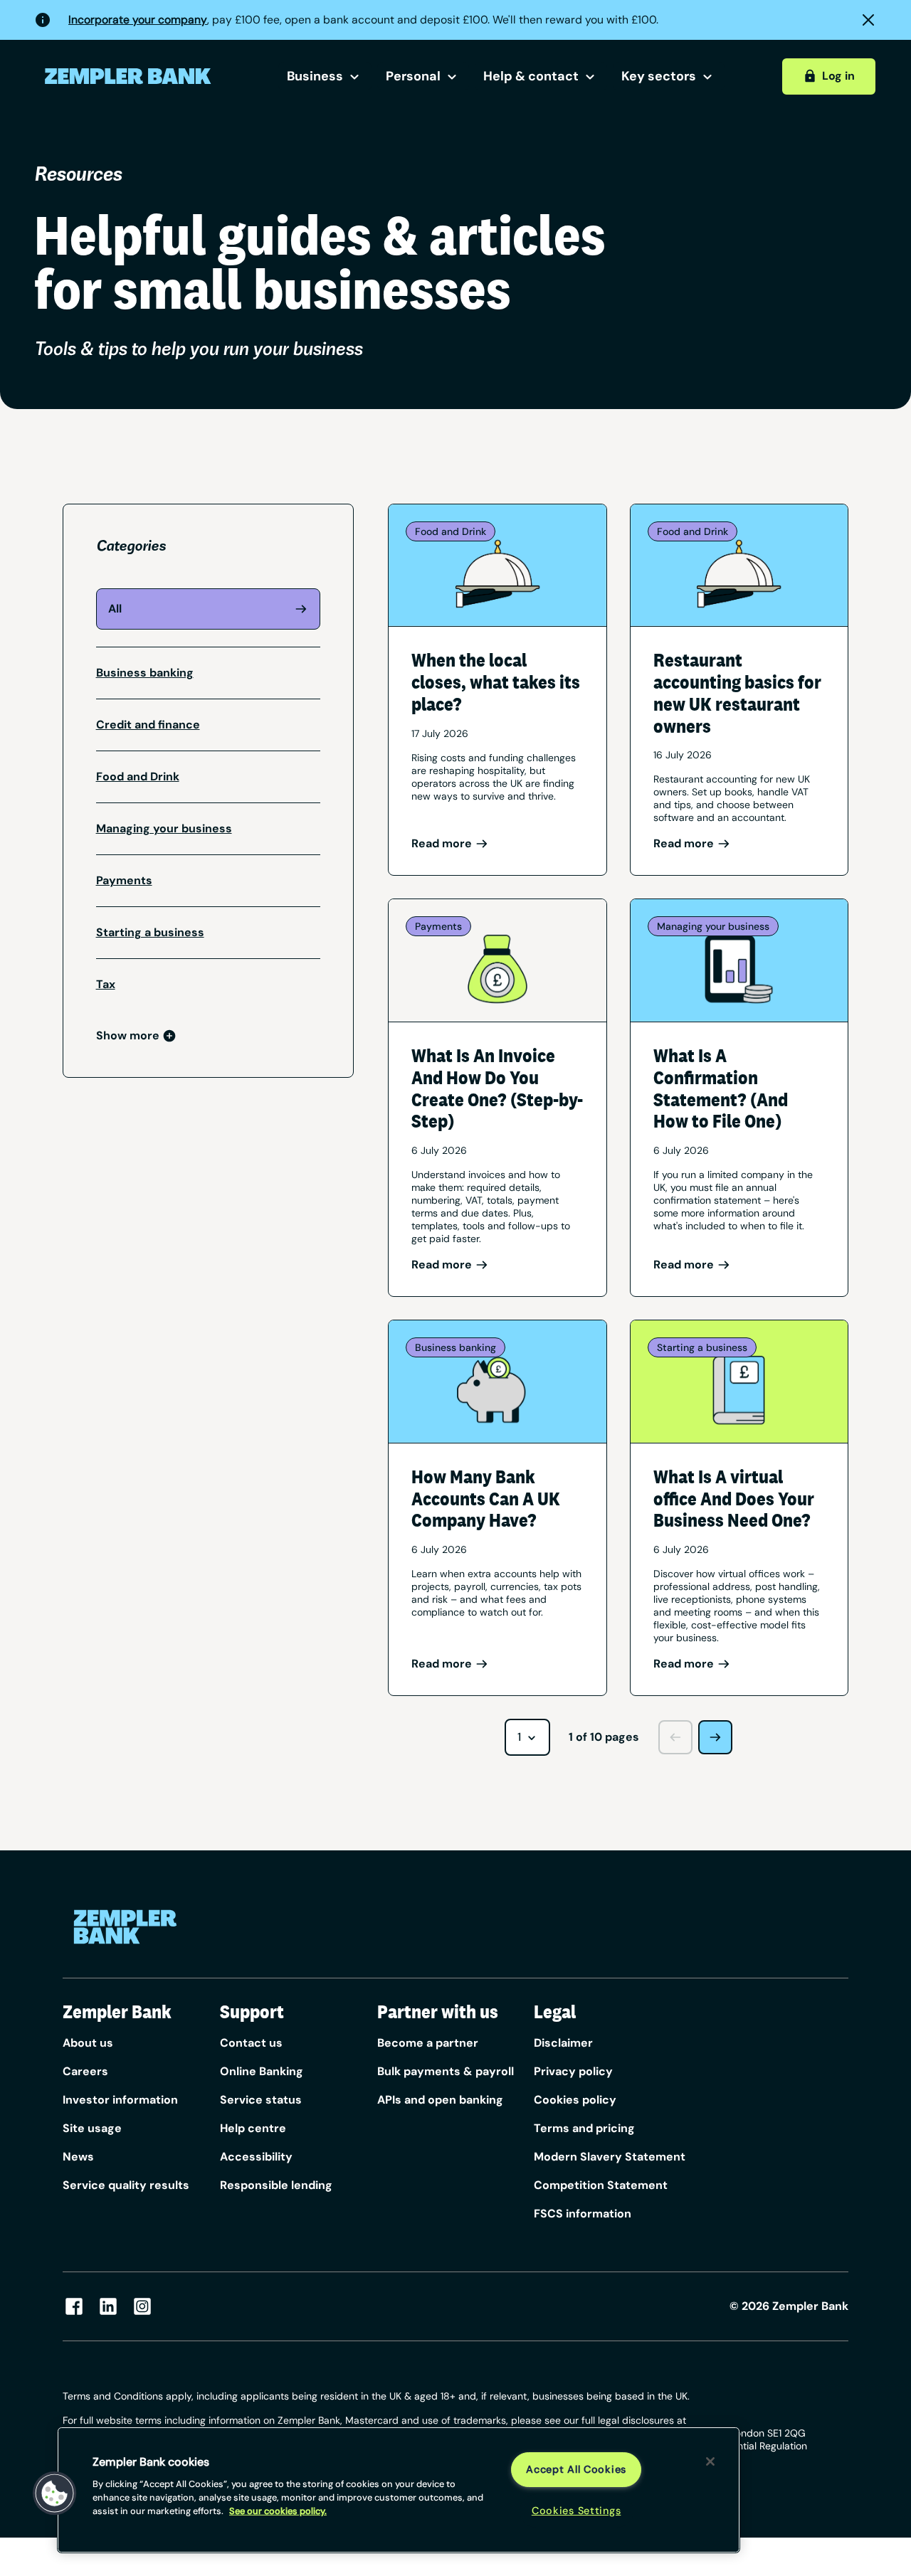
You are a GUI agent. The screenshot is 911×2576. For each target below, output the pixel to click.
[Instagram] (142, 2306)
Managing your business (164, 828)
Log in (838, 76)
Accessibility (256, 2157)
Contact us (251, 2043)
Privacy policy (573, 2071)
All (115, 609)
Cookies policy (575, 2100)
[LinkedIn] (108, 2306)
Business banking (145, 673)
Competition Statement (601, 2185)
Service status (261, 2100)
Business (315, 76)
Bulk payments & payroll (446, 2071)
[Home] (128, 76)
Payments (124, 880)
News (78, 2157)
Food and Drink (138, 776)
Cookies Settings (576, 2511)
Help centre (253, 2128)
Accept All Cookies (576, 2469)
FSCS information (583, 2214)
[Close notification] (868, 20)
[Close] (710, 2461)
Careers (85, 2071)
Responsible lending (276, 2185)
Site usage (92, 2128)
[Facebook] (74, 2306)
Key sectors (659, 76)
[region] (399, 2490)
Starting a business (150, 932)
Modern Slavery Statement (610, 2157)
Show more (128, 1035)
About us (88, 2043)
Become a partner (428, 2043)
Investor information (120, 2100)
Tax (106, 984)
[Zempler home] (125, 1927)
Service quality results (126, 2185)
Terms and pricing (584, 2128)
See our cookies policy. (278, 2511)
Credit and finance (148, 725)
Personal (413, 76)
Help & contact (531, 76)
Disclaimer (563, 2043)
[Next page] (715, 1737)
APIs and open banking (440, 2100)
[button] (55, 2493)
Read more (442, 843)
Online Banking (262, 2071)
